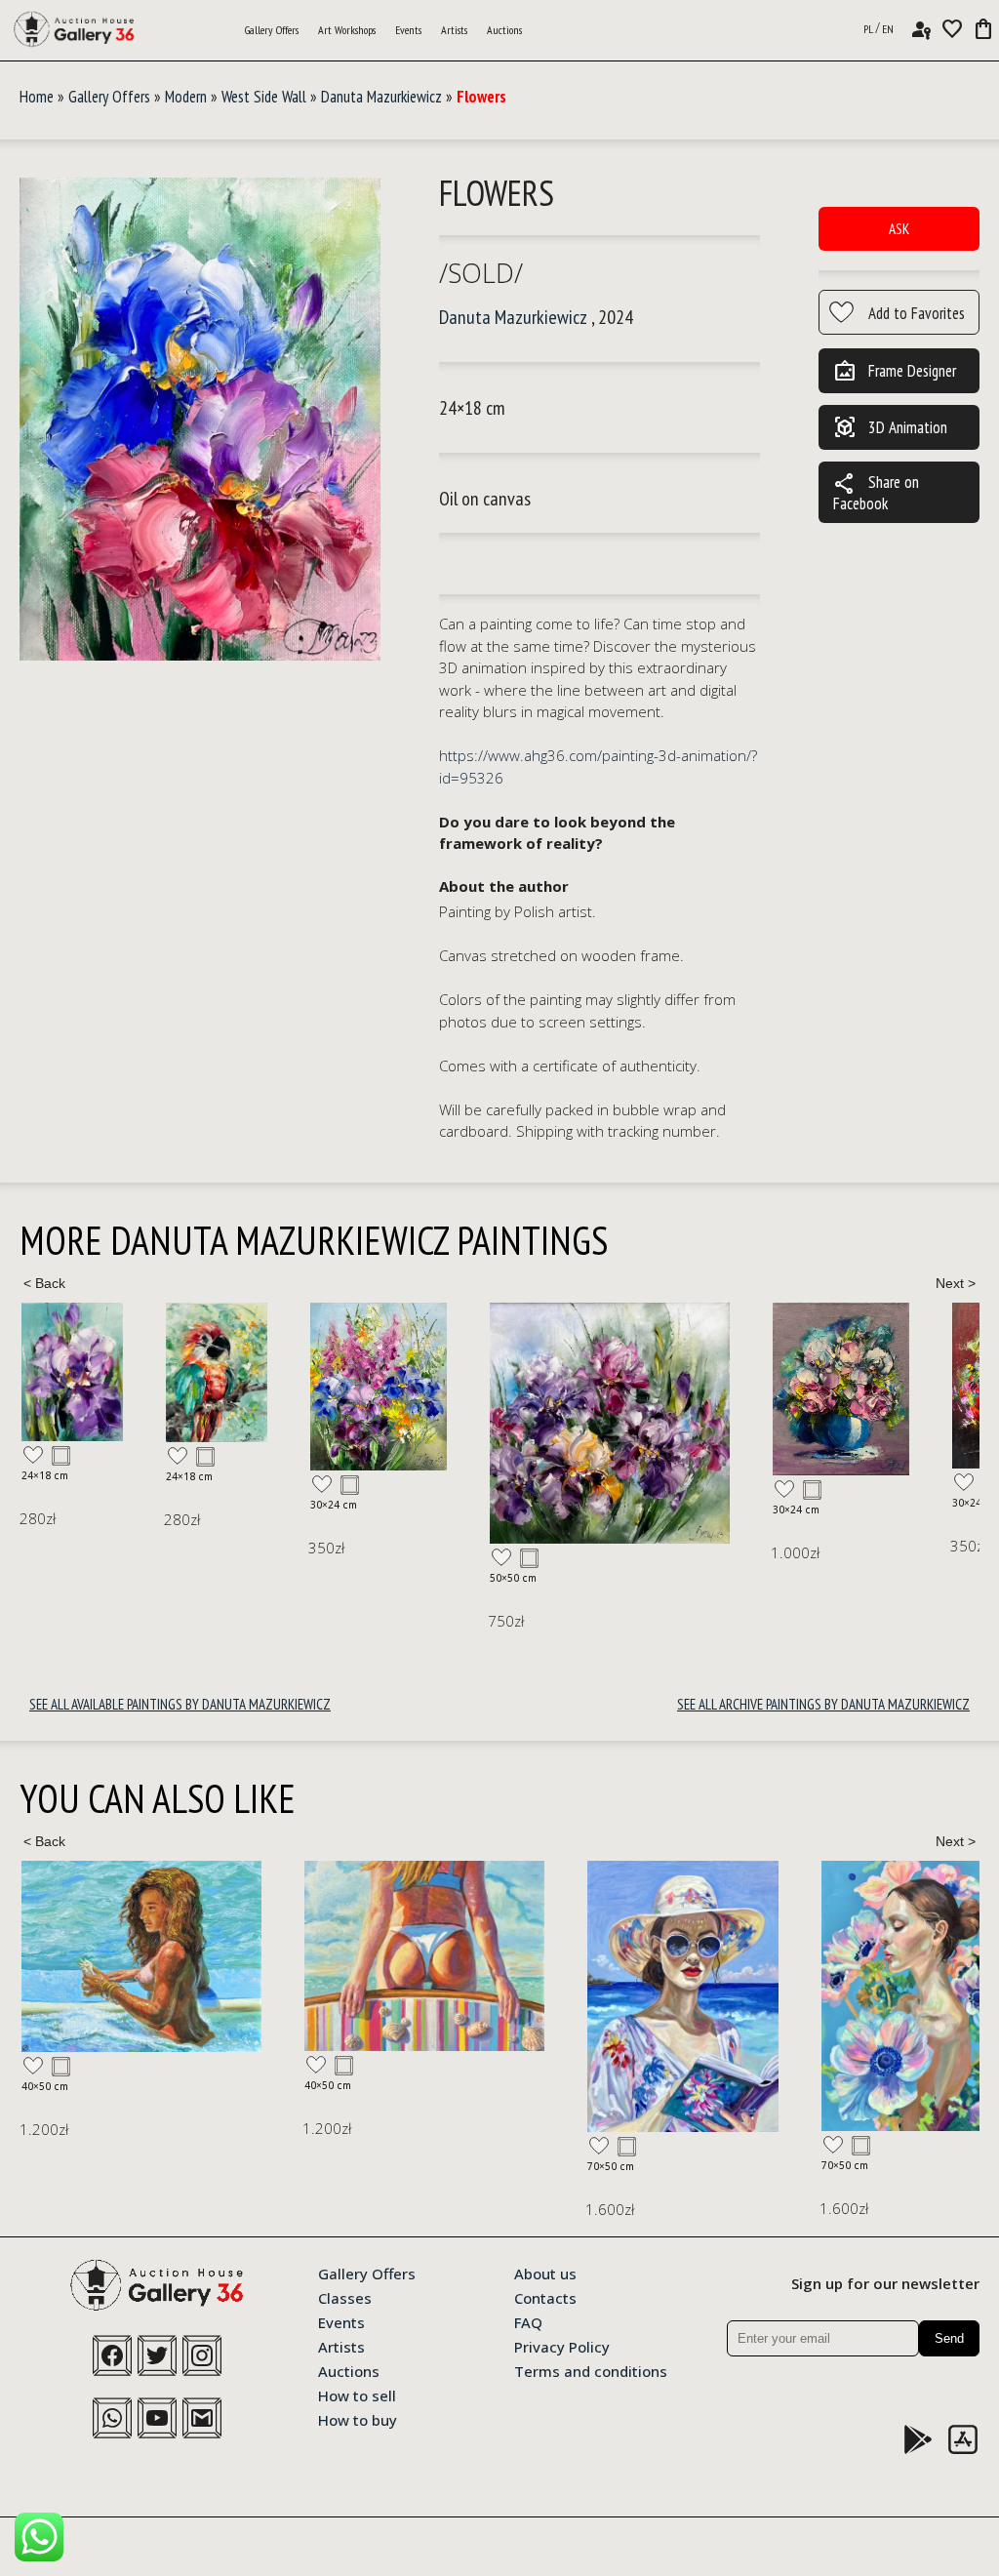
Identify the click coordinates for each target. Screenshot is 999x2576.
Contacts (545, 2297)
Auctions (504, 30)
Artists (454, 30)
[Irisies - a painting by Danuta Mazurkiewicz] (465, 1423)
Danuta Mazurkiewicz (381, 97)
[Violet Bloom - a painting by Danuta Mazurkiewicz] (697, 1389)
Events (408, 30)
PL (868, 29)
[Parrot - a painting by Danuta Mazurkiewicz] (72, 1372)
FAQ (528, 2321)
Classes (345, 2297)
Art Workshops (347, 30)
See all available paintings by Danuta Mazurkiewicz (180, 1704)
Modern (186, 97)
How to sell (357, 2395)
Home (37, 97)
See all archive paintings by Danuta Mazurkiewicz (823, 1704)
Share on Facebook (876, 492)
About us (545, 2273)
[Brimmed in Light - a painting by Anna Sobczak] (400, 1996)
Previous (44, 1283)
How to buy (358, 2419)
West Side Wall (264, 97)
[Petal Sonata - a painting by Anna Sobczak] (634, 1996)
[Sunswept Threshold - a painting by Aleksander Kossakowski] (141, 1956)
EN (888, 29)
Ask (899, 229)
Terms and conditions (591, 2370)
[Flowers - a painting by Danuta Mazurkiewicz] (200, 420)
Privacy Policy (562, 2346)
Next (955, 1283)
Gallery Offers (272, 30)
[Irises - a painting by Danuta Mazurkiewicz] (234, 1387)
